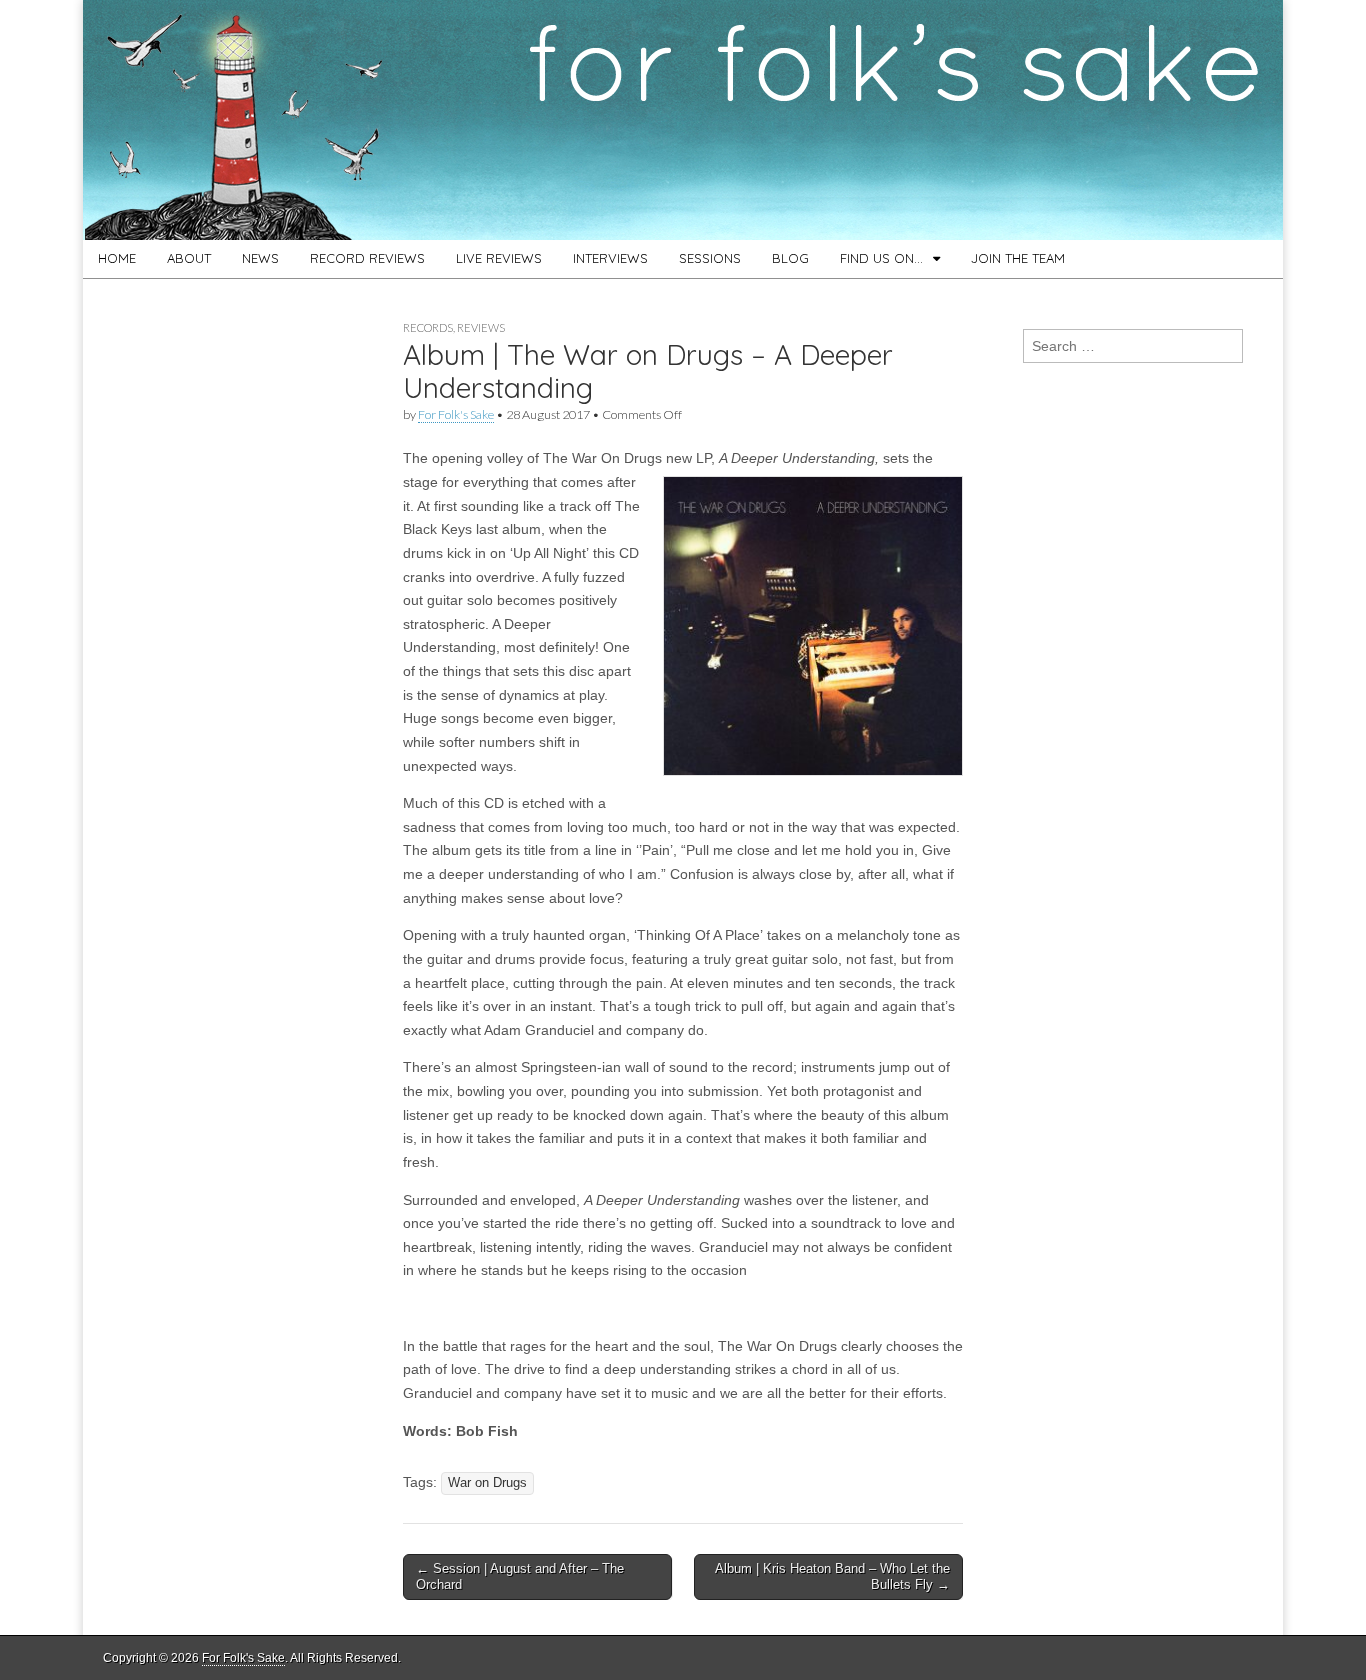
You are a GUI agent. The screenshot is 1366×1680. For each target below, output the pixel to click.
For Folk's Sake (456, 414)
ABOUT (189, 258)
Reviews (481, 327)
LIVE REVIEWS (499, 258)
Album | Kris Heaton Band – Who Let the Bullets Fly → (832, 1576)
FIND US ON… (881, 258)
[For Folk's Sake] (683, 120)
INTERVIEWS (610, 258)
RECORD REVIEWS (367, 258)
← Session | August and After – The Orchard (520, 1576)
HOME (117, 258)
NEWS (260, 258)
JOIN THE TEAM (1018, 258)
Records (428, 327)
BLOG (790, 258)
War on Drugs (487, 1483)
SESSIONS (710, 258)
